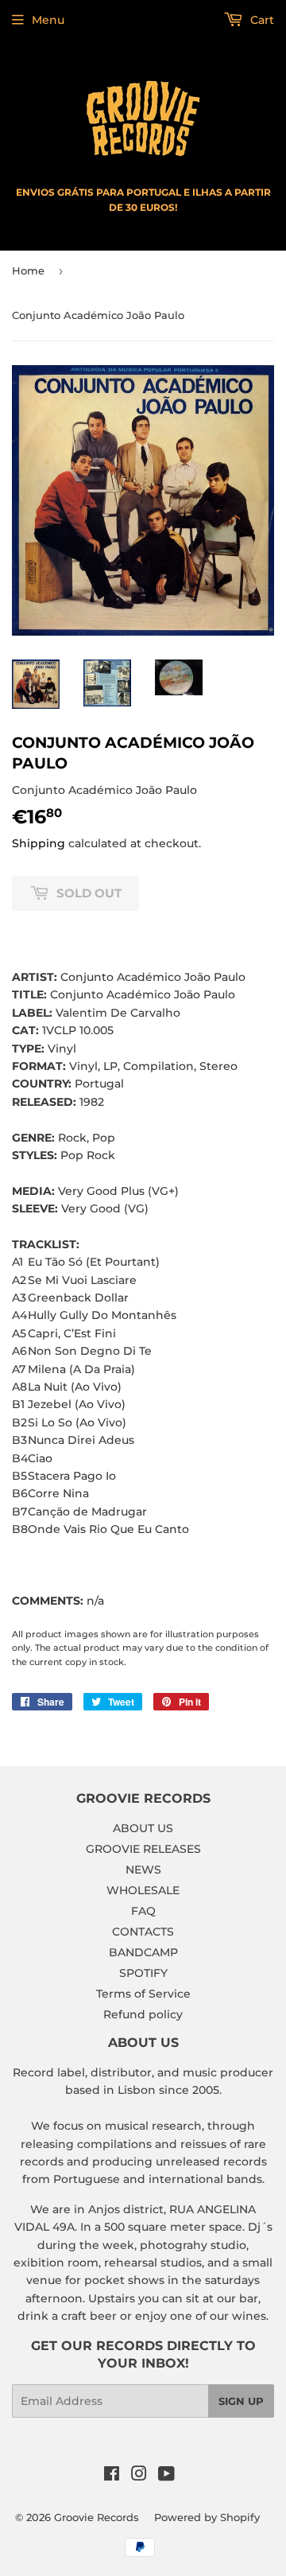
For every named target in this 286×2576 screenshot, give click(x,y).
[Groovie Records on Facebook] (112, 2476)
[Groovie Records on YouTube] (166, 2476)
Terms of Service (143, 1994)
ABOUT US (143, 1828)
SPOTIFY (143, 1973)
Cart (261, 20)
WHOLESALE (143, 1890)
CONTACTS (143, 1932)
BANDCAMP (143, 1952)
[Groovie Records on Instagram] (139, 2476)
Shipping (39, 843)
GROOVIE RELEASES (143, 1849)
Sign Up (241, 2401)
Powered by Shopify (207, 2517)
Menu (48, 20)
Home (28, 270)
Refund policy (143, 2014)
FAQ (143, 1911)
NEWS (143, 1870)
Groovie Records (97, 2517)
